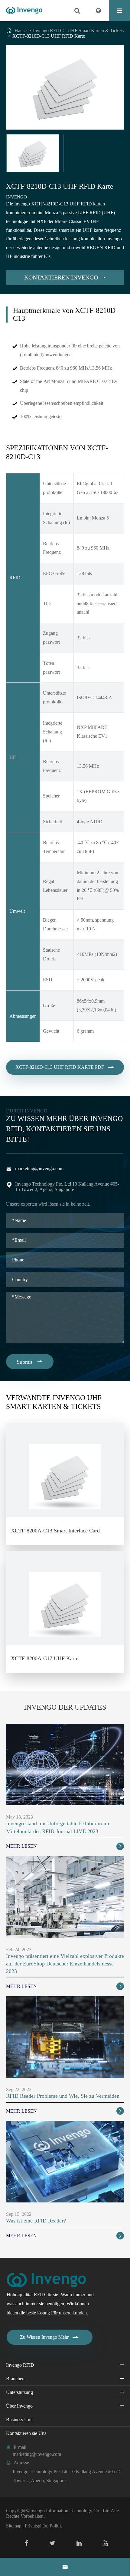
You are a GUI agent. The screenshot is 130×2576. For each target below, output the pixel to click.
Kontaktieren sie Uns (26, 2433)
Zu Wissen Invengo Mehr (50, 2337)
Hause (21, 30)
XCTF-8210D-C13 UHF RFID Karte (49, 36)
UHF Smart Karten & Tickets (96, 30)
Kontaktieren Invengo (65, 277)
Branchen (15, 2379)
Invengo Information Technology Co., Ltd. (70, 2511)
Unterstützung (19, 2392)
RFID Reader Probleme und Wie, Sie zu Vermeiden (63, 2096)
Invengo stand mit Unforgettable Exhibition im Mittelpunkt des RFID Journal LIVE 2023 (58, 1827)
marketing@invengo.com (39, 1168)
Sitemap (14, 2526)
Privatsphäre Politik (43, 2526)
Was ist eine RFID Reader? (36, 2221)
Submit (30, 1362)
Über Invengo (19, 2406)
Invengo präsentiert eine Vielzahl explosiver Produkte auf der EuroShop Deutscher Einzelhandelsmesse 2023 (65, 1964)
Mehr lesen (64, 1846)
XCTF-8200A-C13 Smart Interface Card (55, 1531)
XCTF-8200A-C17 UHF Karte (45, 1658)
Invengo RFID (47, 30)
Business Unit (19, 2420)
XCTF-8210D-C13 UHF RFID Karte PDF (65, 1067)
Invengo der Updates (65, 1707)
